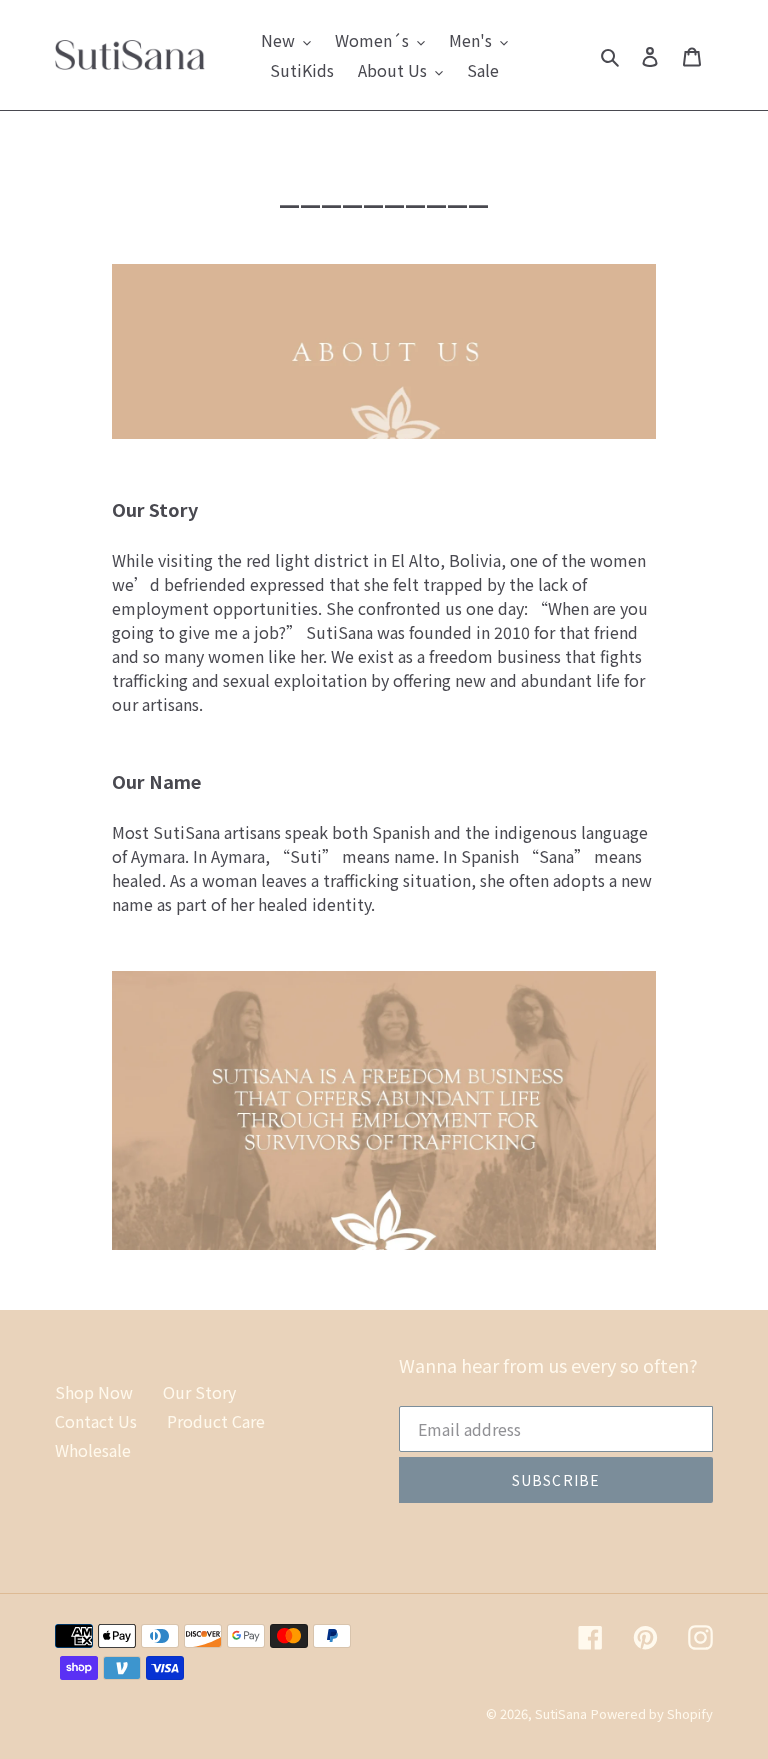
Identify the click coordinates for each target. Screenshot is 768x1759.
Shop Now (94, 1392)
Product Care (216, 1421)
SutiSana (561, 1713)
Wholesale (93, 1450)
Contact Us (96, 1421)
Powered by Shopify (652, 1713)
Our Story (199, 1392)
